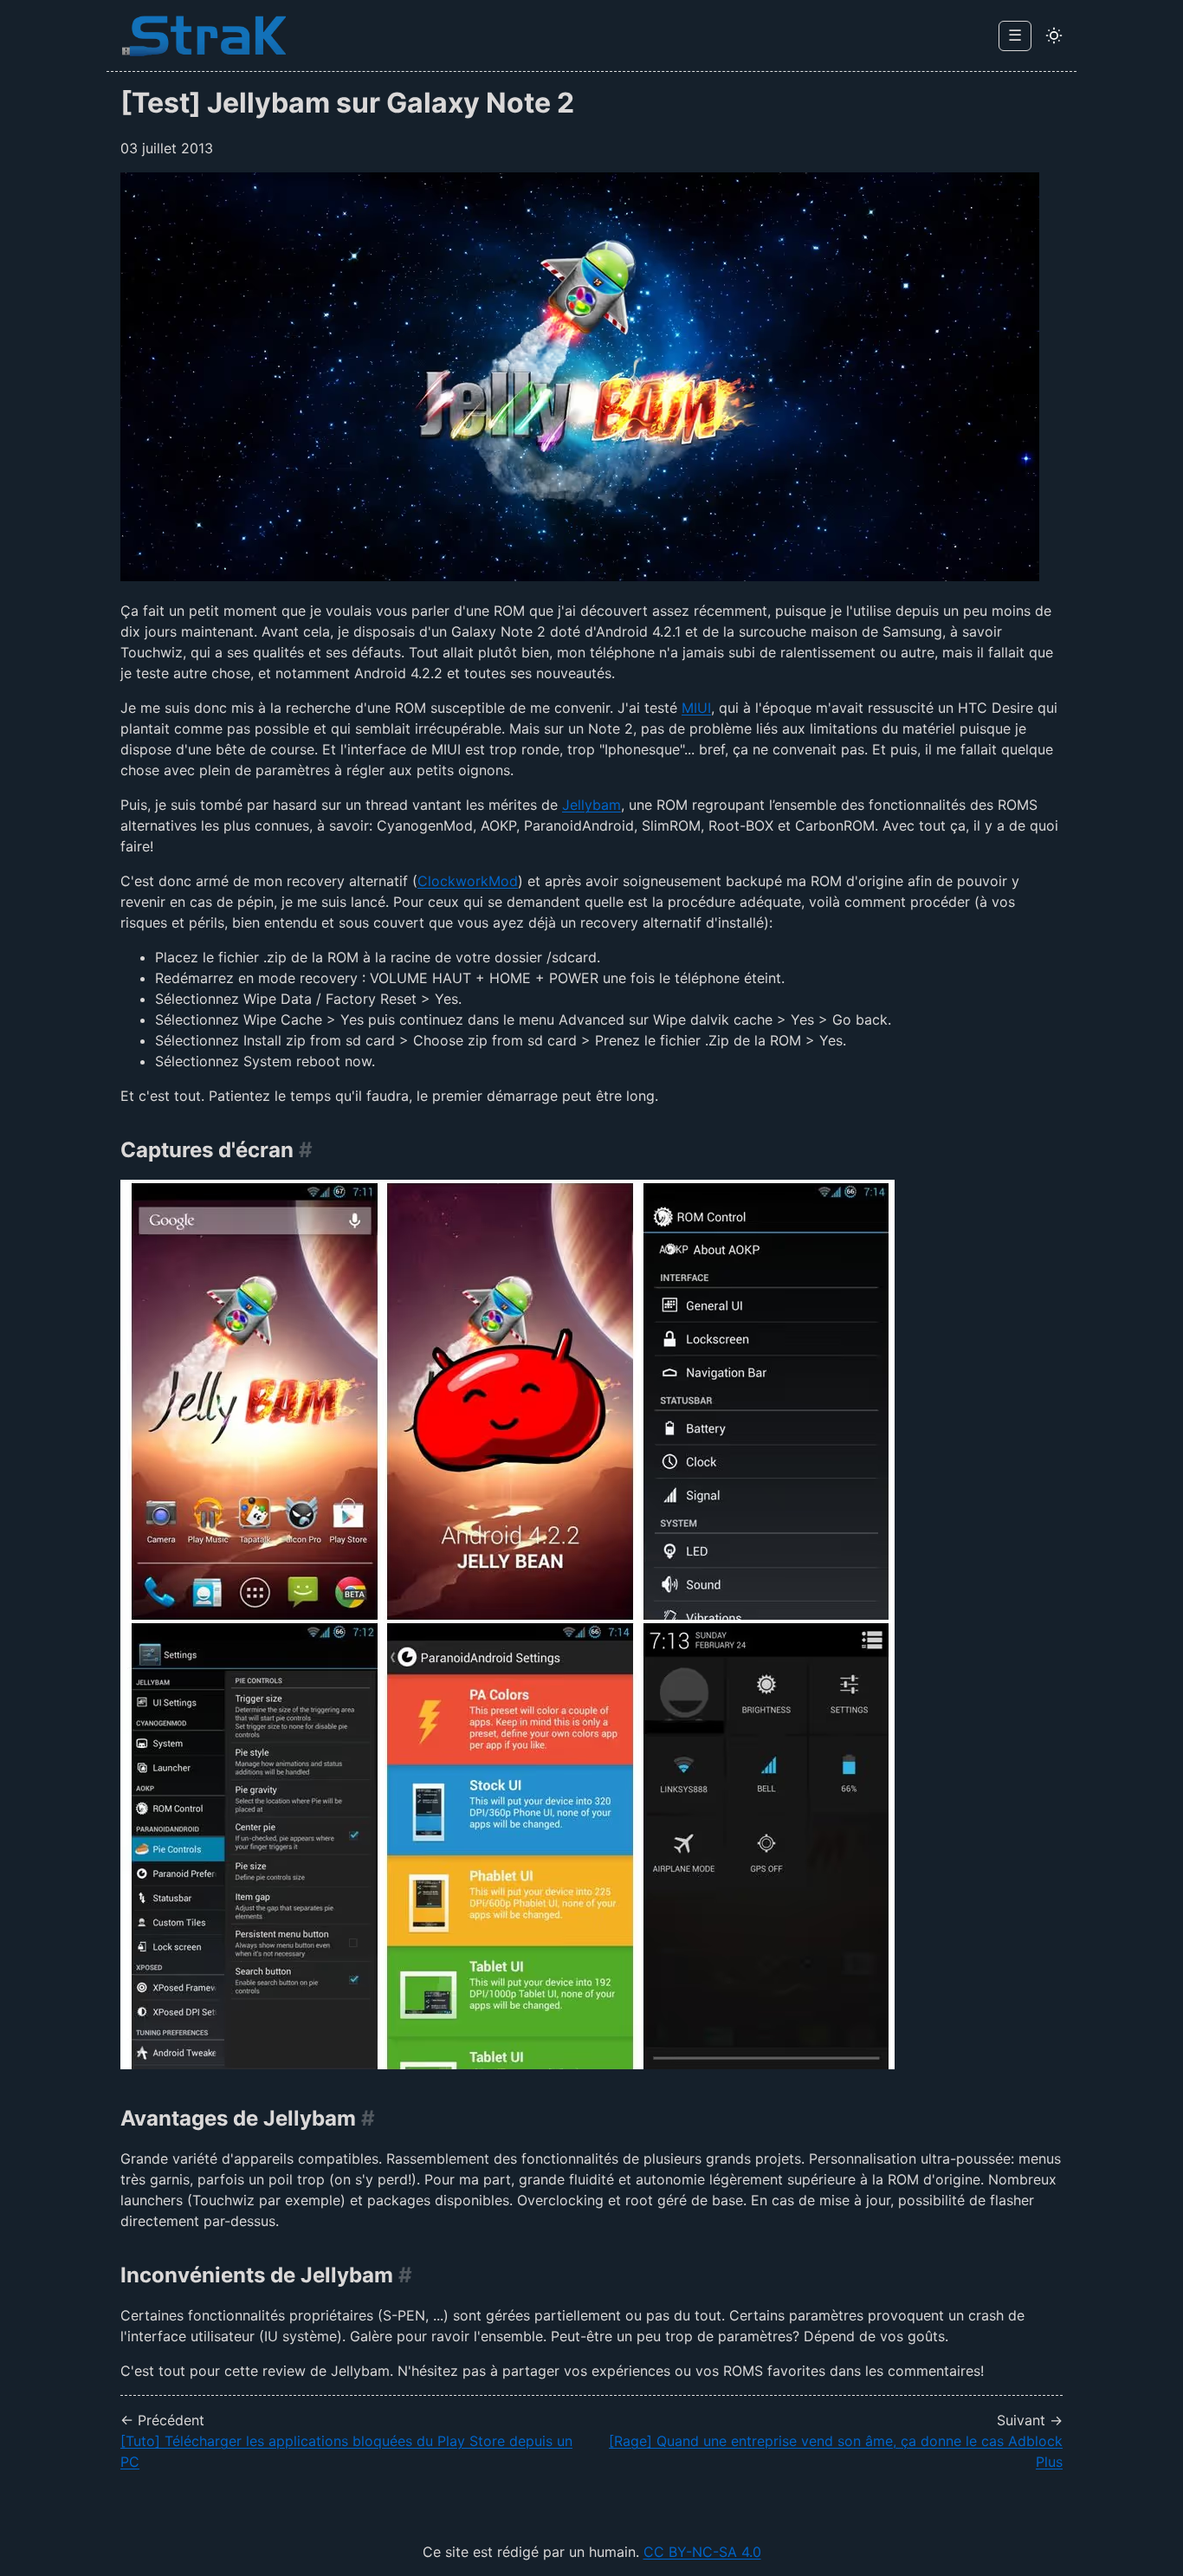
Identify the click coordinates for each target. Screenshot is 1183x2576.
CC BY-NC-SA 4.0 (702, 2552)
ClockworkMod (468, 881)
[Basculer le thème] (1054, 36)
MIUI (696, 708)
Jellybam (591, 805)
